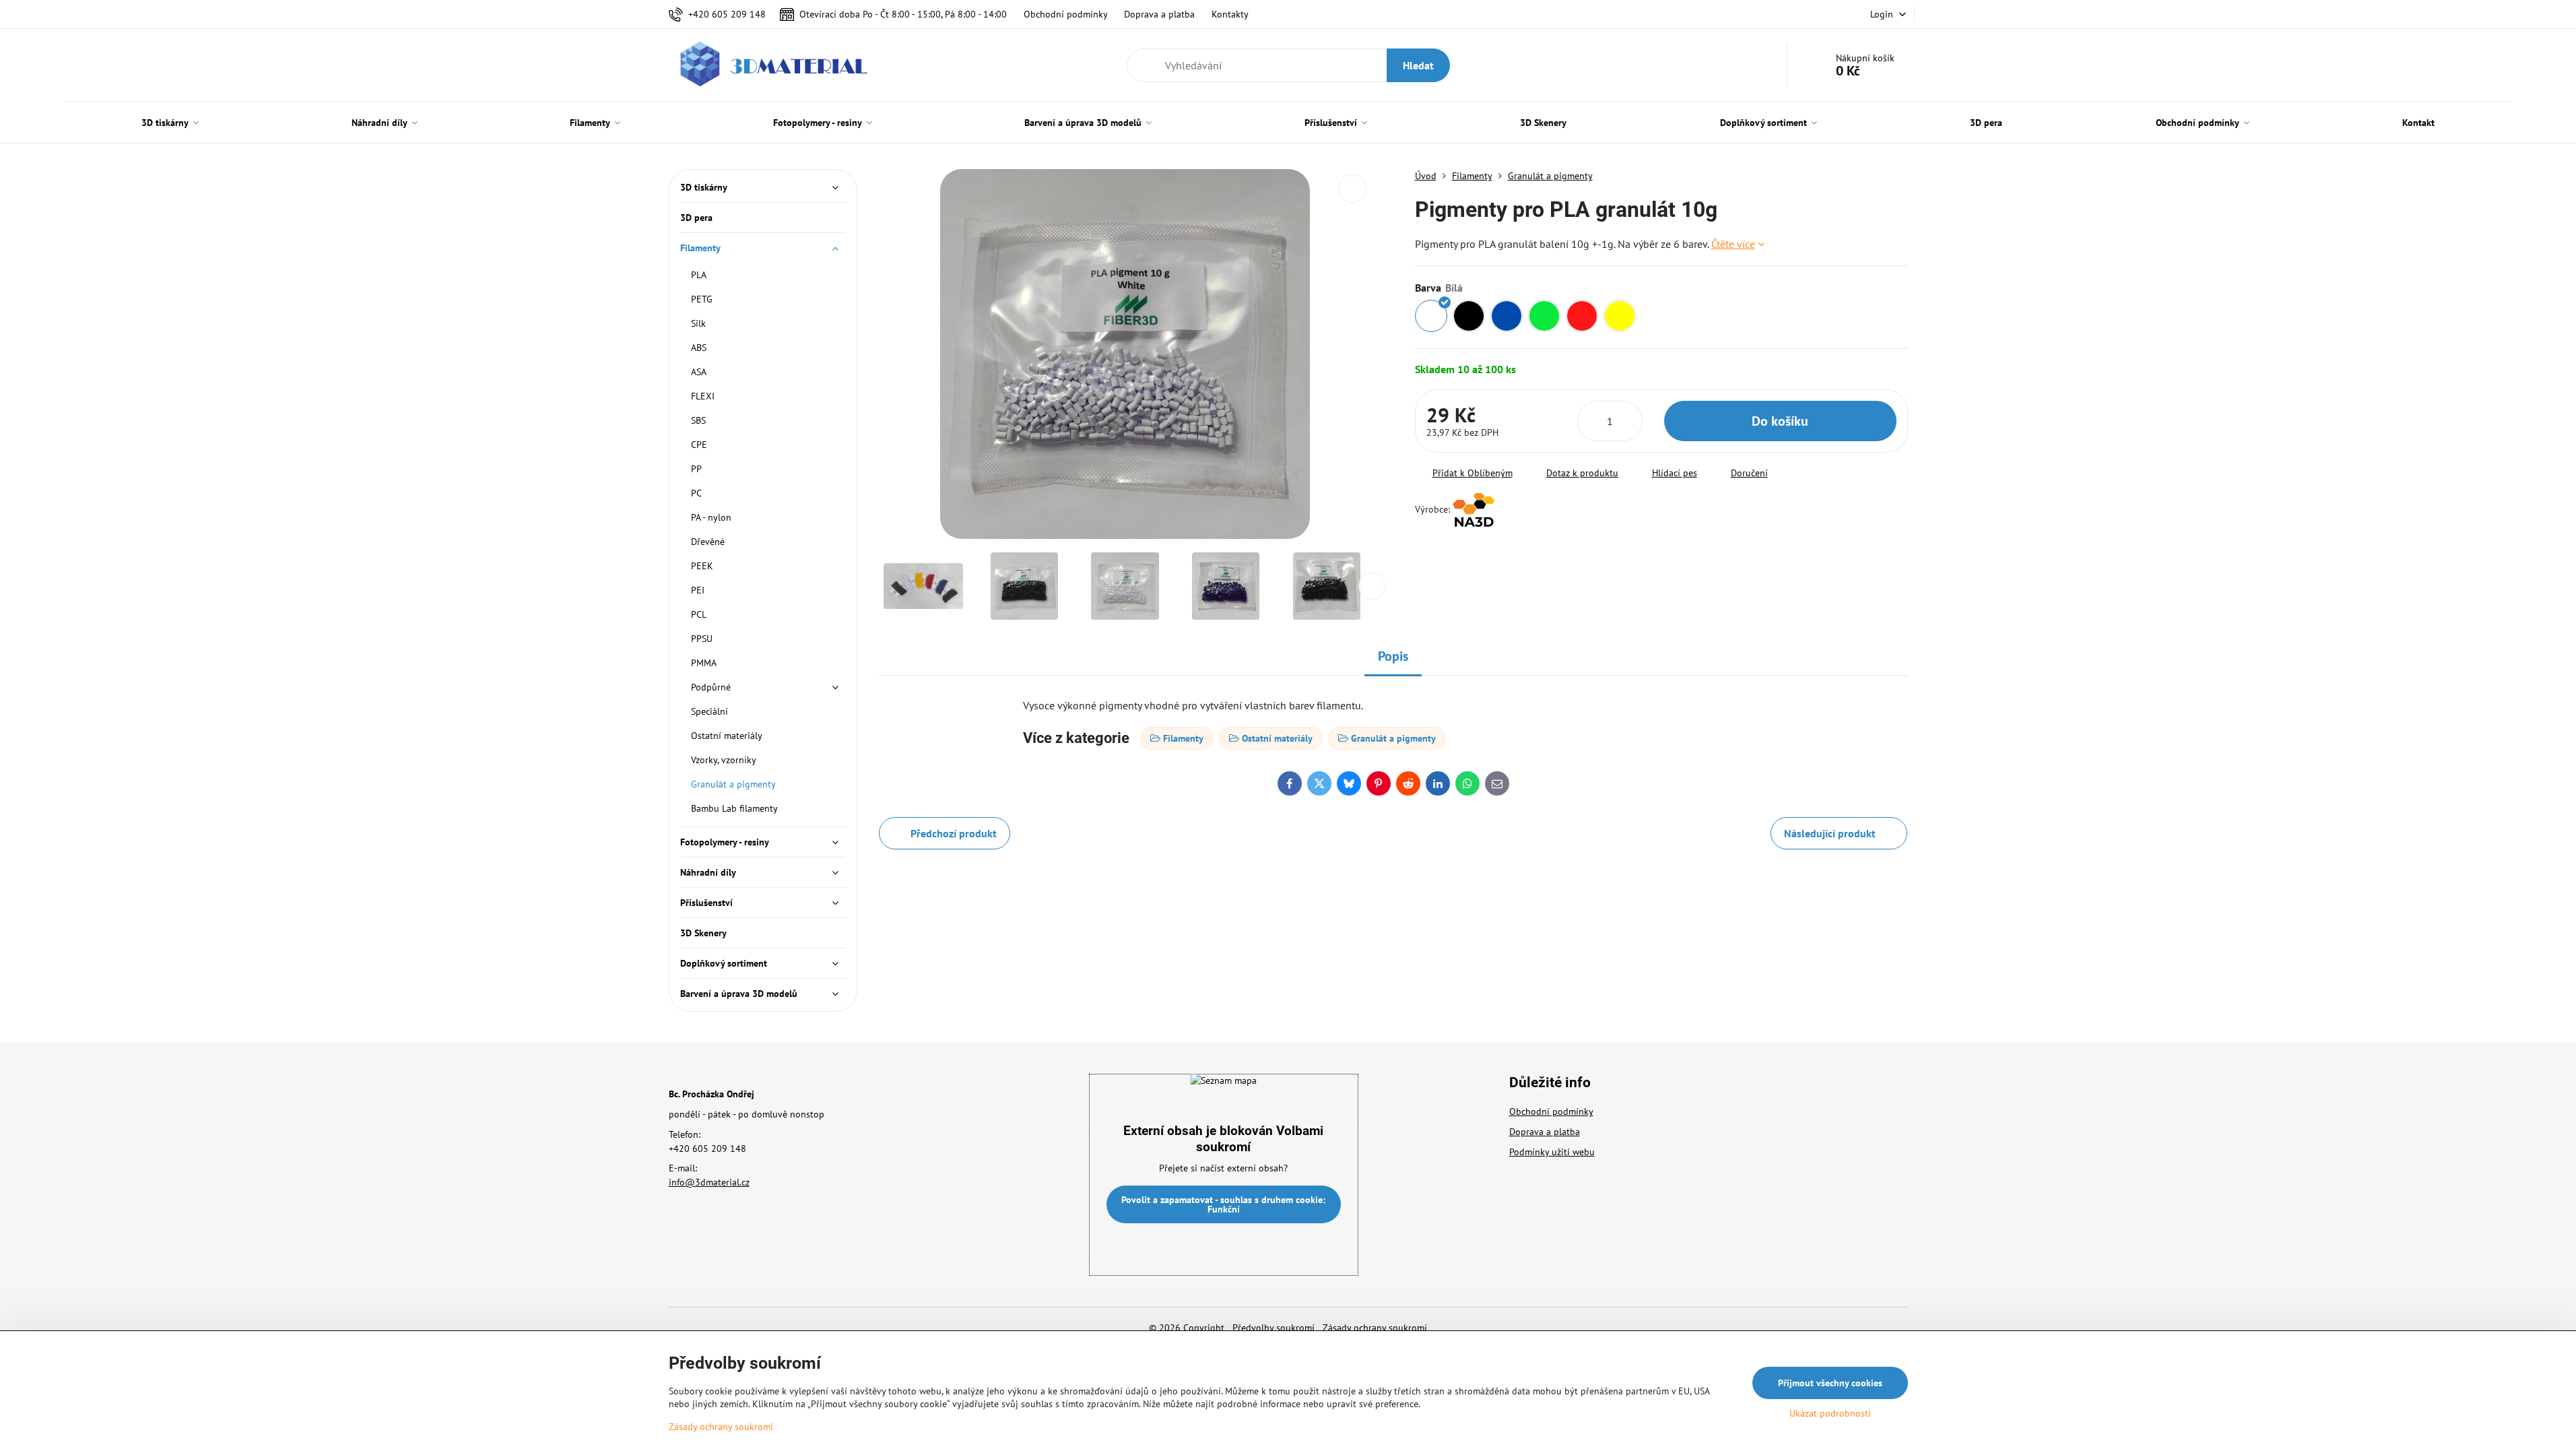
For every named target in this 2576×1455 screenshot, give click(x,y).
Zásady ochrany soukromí (1375, 1328)
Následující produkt (1830, 833)
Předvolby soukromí (1274, 1328)
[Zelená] (1544, 316)
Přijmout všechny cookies (1830, 1383)
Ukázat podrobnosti (1830, 1413)
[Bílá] (1431, 316)
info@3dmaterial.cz (709, 1182)
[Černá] (1469, 316)
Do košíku (1780, 421)
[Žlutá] (1620, 316)
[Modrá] (1507, 316)
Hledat (1418, 65)
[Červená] (1582, 316)
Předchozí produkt (954, 833)
